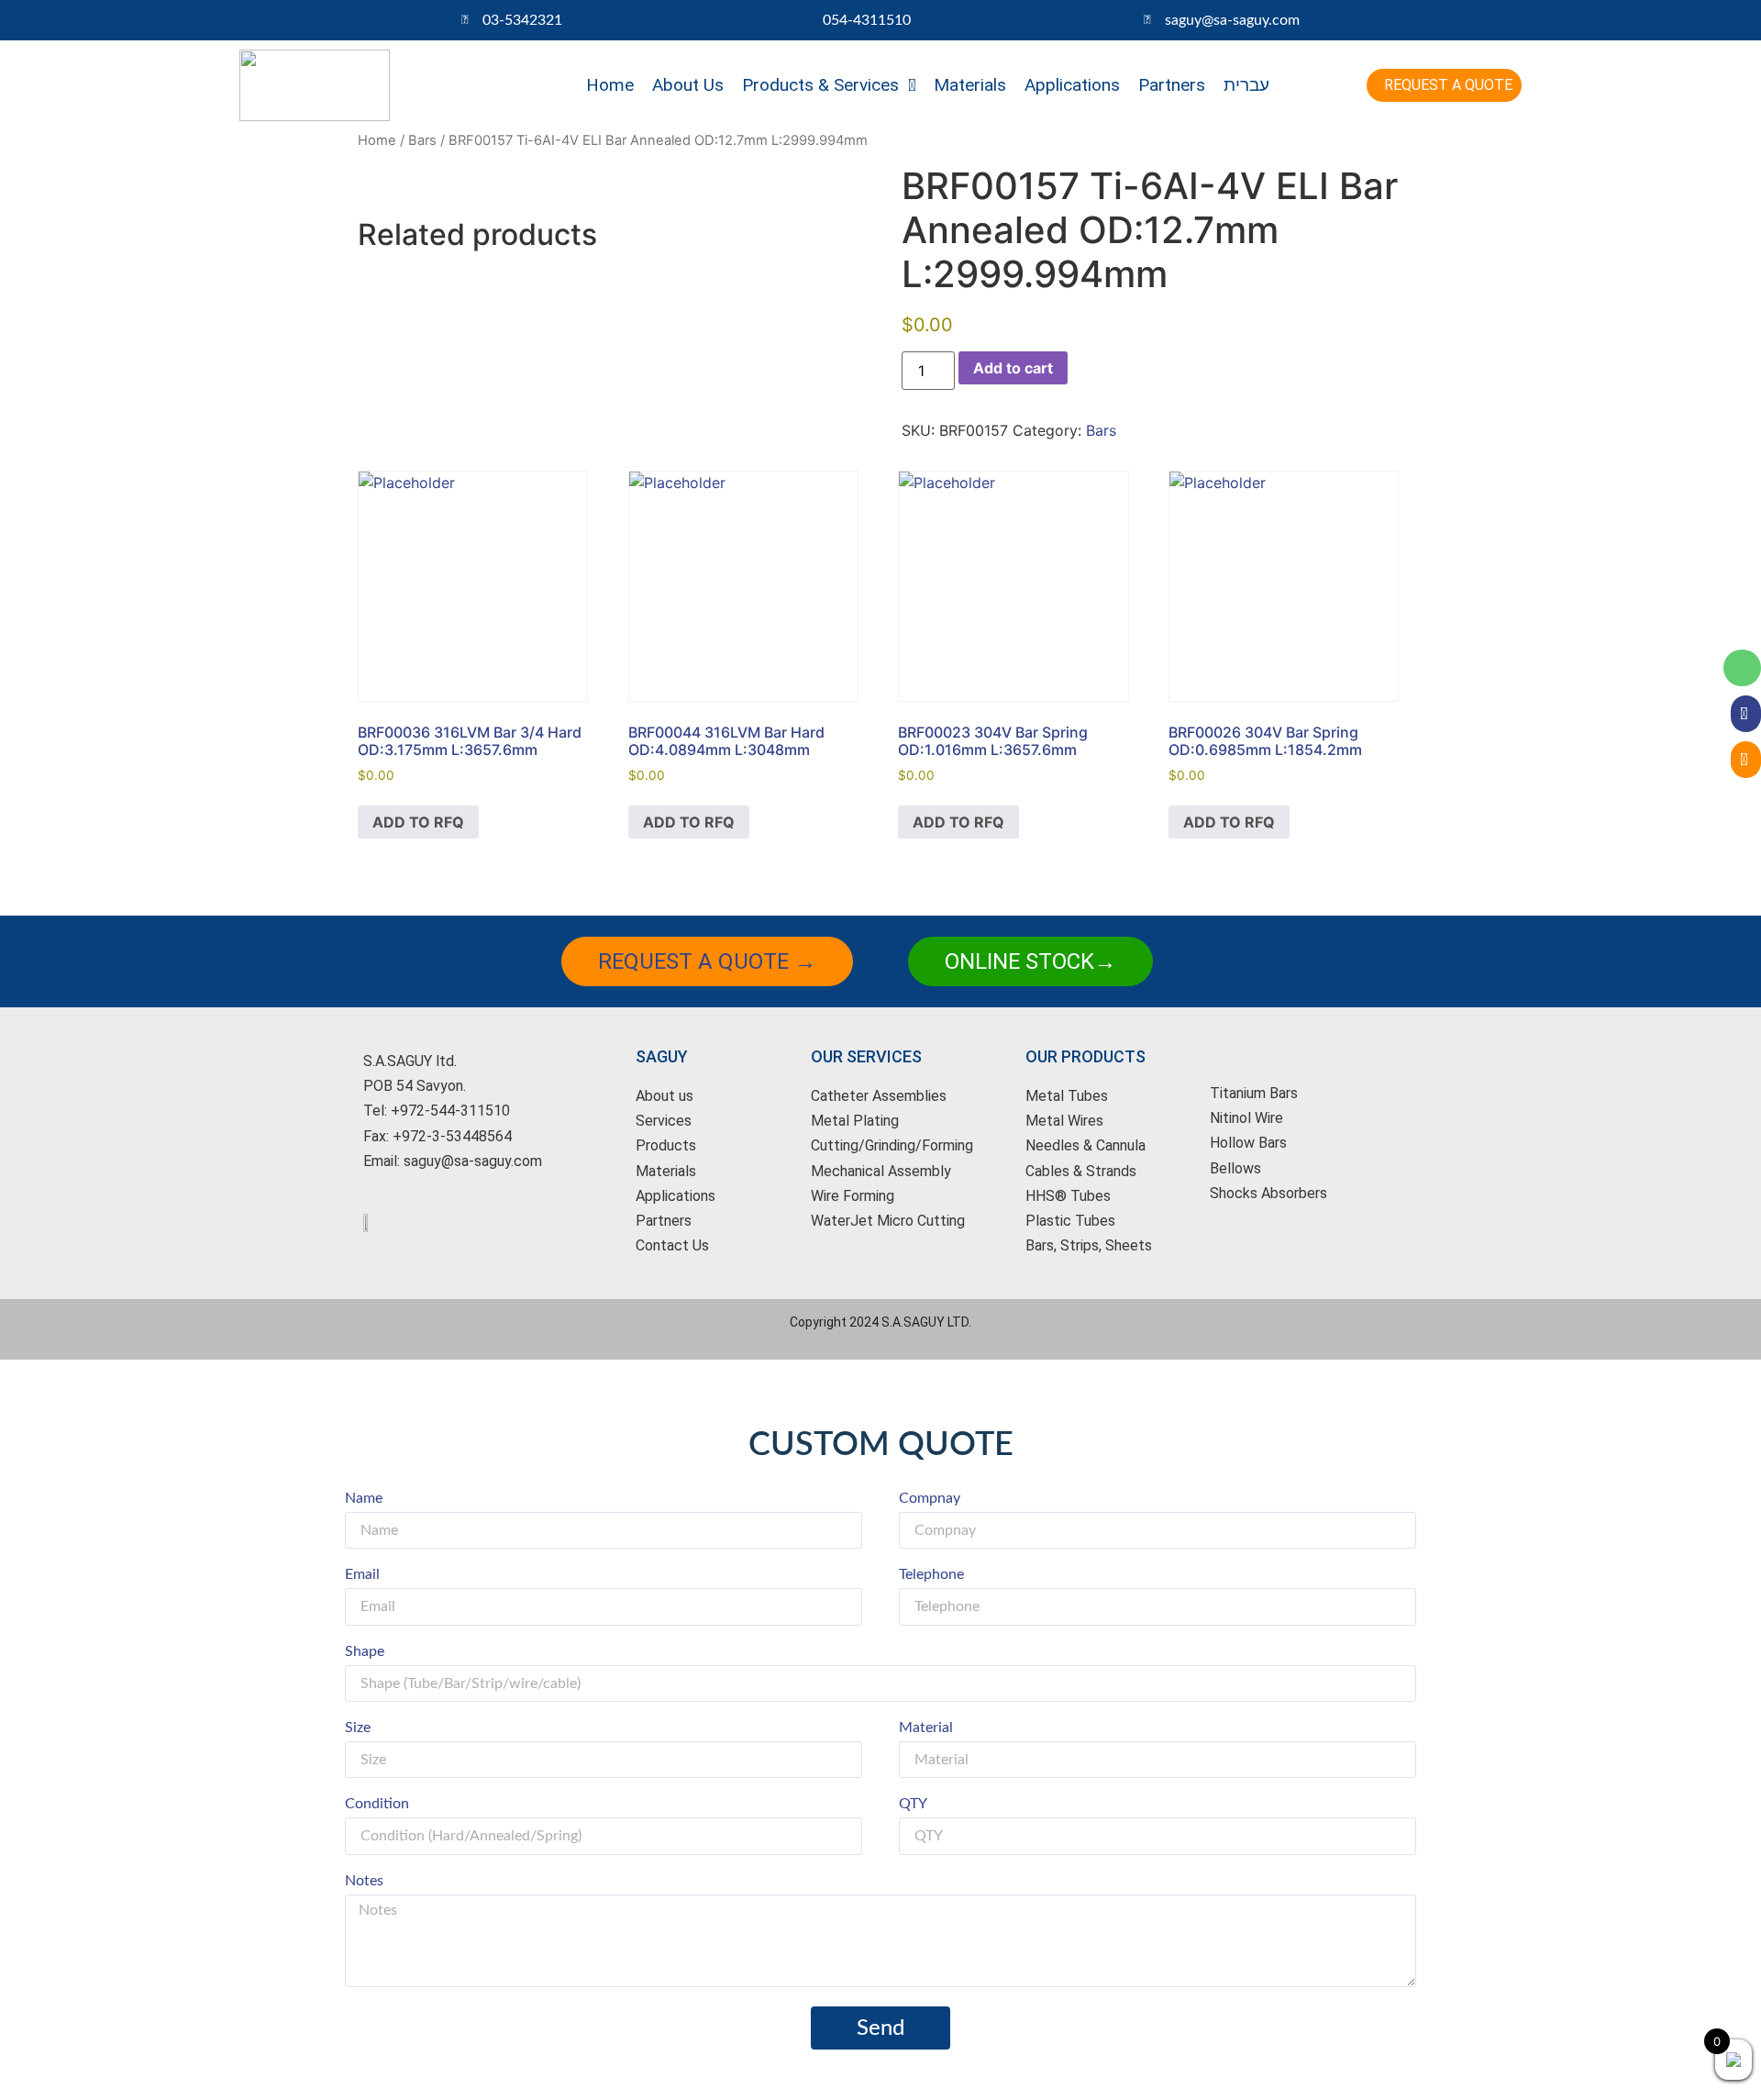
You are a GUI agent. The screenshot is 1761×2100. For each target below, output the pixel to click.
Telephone (931, 1574)
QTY (913, 1804)
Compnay (930, 1498)
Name (364, 1498)
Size (358, 1728)
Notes (364, 1881)
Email (362, 1574)
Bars (422, 140)
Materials (970, 85)
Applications (1072, 85)
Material (926, 1728)
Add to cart (1013, 368)
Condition (377, 1804)
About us (688, 85)
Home (610, 85)
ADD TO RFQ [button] (418, 822)
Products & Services (820, 85)
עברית (1246, 85)
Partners (1172, 85)
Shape (365, 1651)
